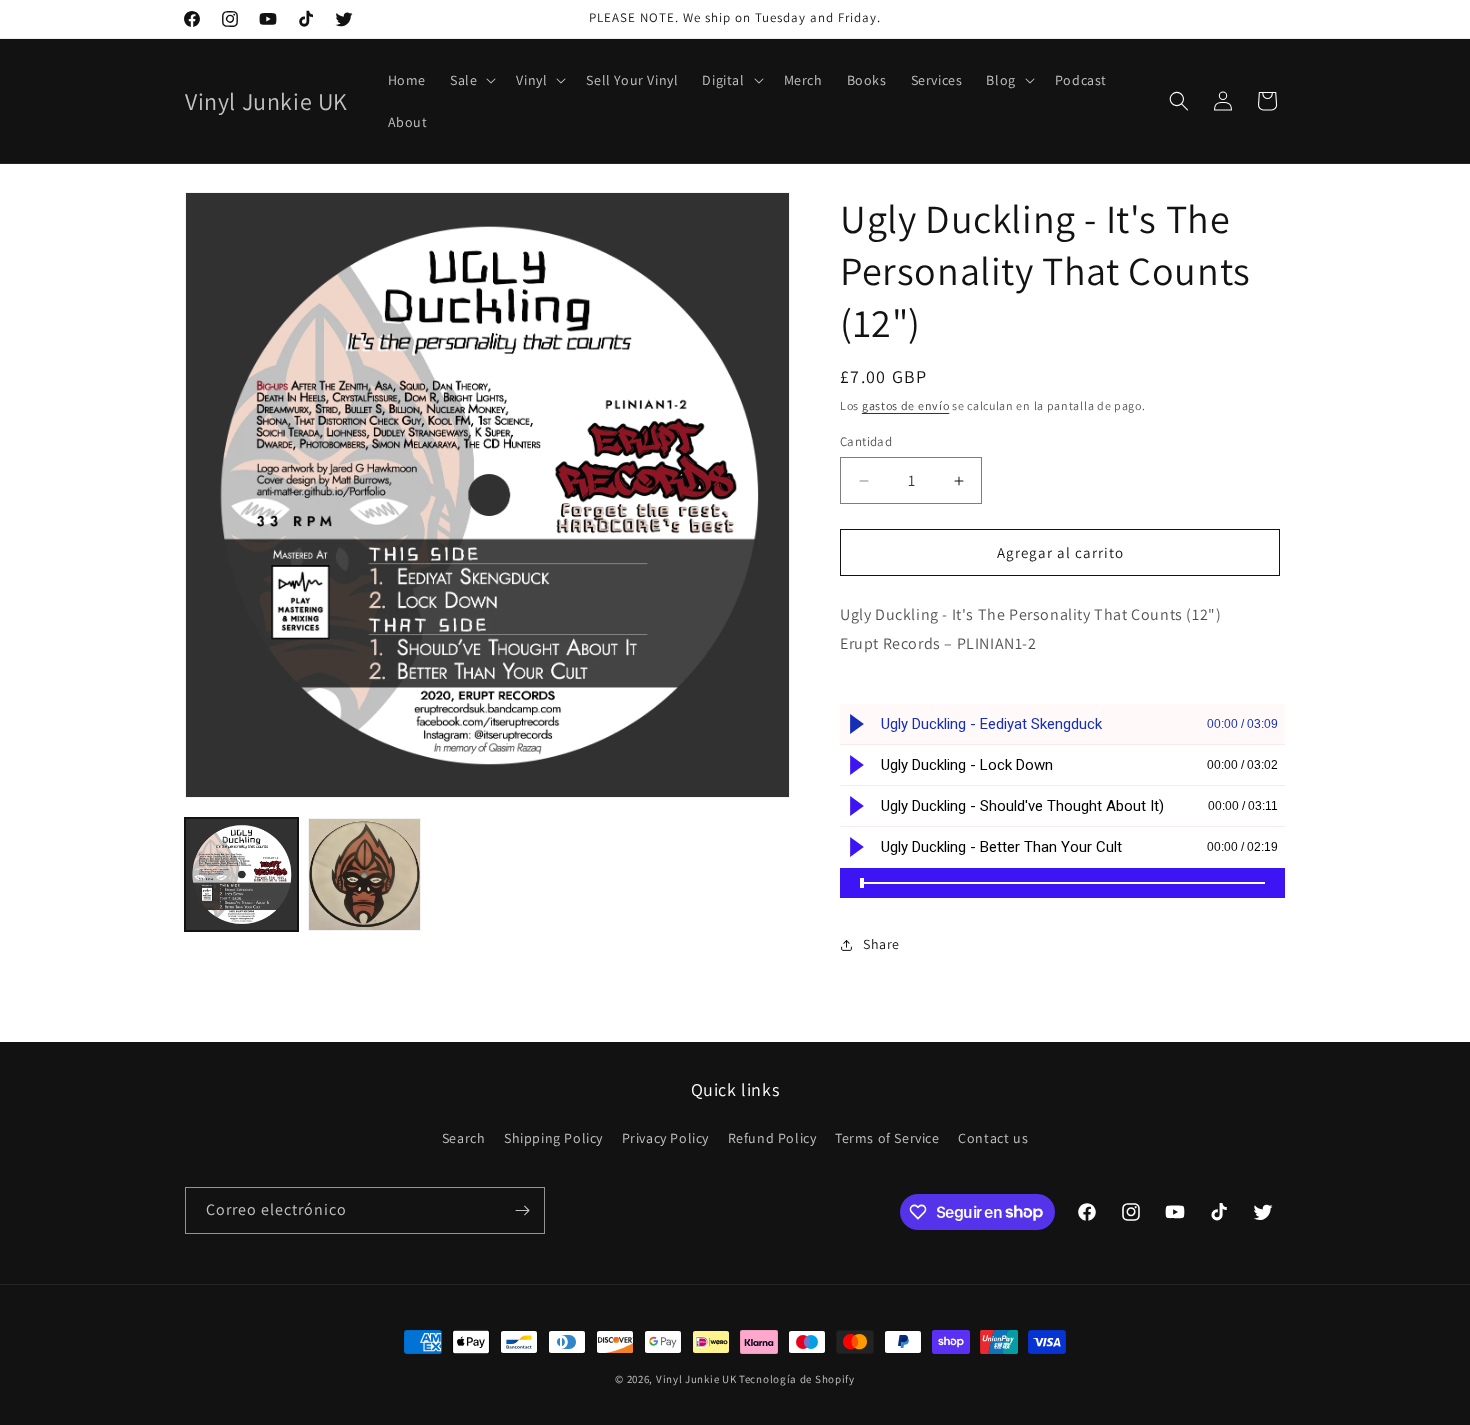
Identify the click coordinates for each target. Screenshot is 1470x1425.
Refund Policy (772, 1138)
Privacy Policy (665, 1138)
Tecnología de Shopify (797, 1379)
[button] (471, 80)
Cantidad (866, 441)
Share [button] (881, 944)
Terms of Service (887, 1138)
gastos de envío (906, 405)
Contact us (993, 1138)
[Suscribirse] (522, 1210)
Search (464, 1138)
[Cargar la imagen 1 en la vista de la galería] (241, 874)
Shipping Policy (553, 1138)
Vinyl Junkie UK (696, 1379)
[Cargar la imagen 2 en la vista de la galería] (364, 874)
